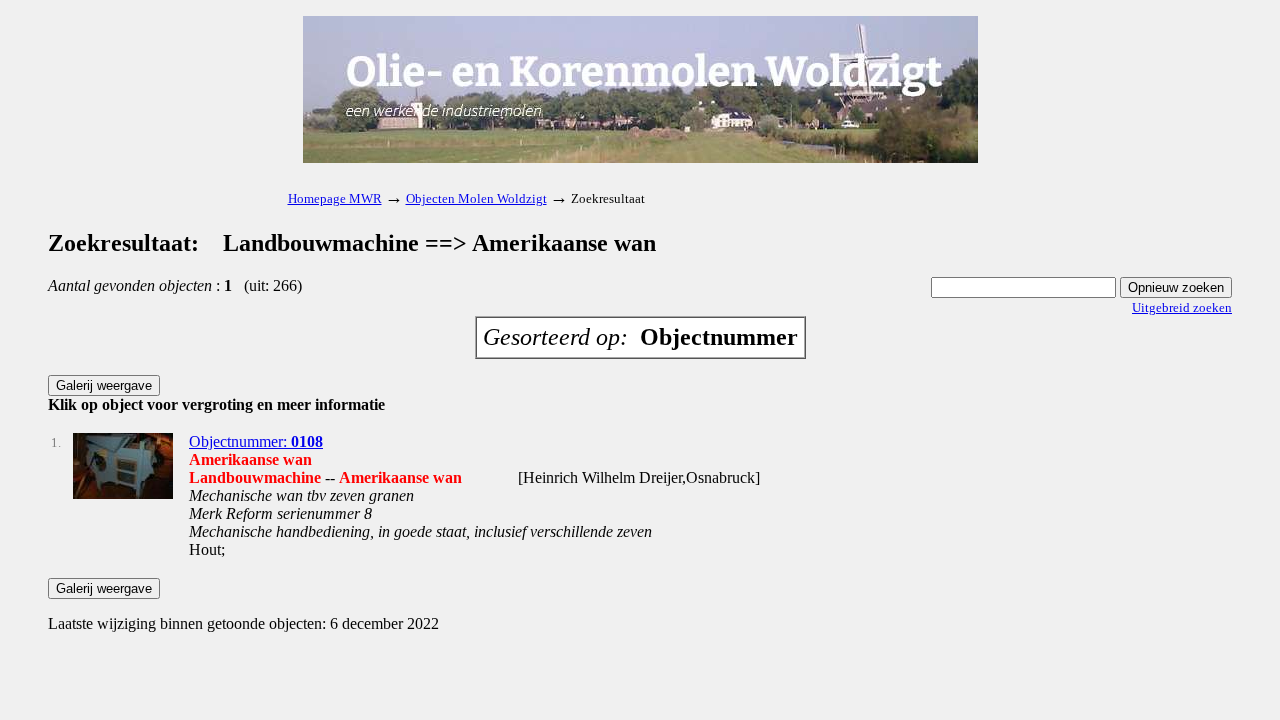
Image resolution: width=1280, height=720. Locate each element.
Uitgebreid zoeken (1182, 307)
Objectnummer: (256, 441)
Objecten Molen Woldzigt (476, 198)
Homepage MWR (335, 198)
